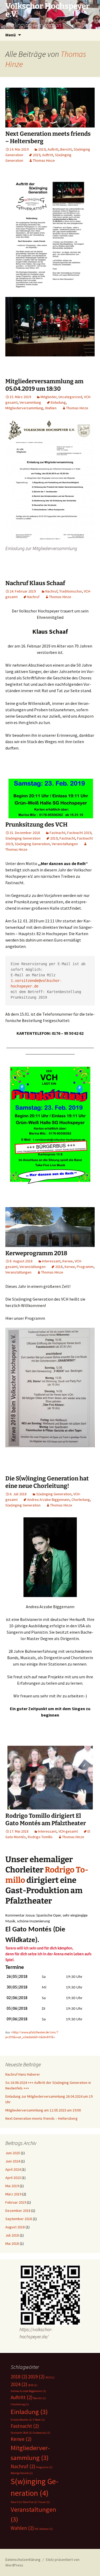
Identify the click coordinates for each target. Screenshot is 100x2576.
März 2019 (13, 2194)
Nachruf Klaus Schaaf (35, 583)
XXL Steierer (44, 2529)
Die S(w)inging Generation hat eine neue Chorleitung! (47, 1482)
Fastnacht (57, 833)
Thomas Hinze (44, 160)
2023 (50, 2377)
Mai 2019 (12, 2186)
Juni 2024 (13, 2161)
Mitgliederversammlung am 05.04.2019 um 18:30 (44, 385)
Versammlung (30, 402)
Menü (11, 35)
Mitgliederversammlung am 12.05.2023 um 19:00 (43, 2110)
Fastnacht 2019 (79, 833)
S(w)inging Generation (23, 838)
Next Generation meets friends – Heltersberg (41, 2118)
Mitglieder (49, 397)
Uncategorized (70, 397)
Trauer (44, 2502)
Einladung (58, 402)
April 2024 (13, 2169)
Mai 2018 (12, 2243)
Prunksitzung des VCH (36, 825)
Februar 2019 (16, 2202)
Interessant (51, 1261)
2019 (42, 149)
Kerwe (68, 1261)
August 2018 (15, 2227)
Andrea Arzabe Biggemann (48, 1500)
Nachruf (51, 591)
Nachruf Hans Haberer (23, 2074)
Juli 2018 (12, 2235)
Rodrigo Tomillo (40, 1837)
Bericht (66, 149)
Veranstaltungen (65, 844)
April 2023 (13, 2178)
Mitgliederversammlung (24, 408)
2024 (19, 2384)
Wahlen (51, 408)
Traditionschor (71, 591)
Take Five (30, 2502)
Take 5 (16, 2502)
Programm (85, 1267)
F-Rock (39, 2420)
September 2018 (19, 2219)
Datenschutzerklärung (23, 2560)
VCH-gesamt (68, 1831)
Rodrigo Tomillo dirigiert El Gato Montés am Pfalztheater (46, 1820)
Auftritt (53, 149)
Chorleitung (81, 1500)
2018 (59, 1267)
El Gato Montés (21, 2420)
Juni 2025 (13, 2153)
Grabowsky (42, 2433)
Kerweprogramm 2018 (36, 1253)
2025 (33, 2385)
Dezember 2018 (18, 2211)
